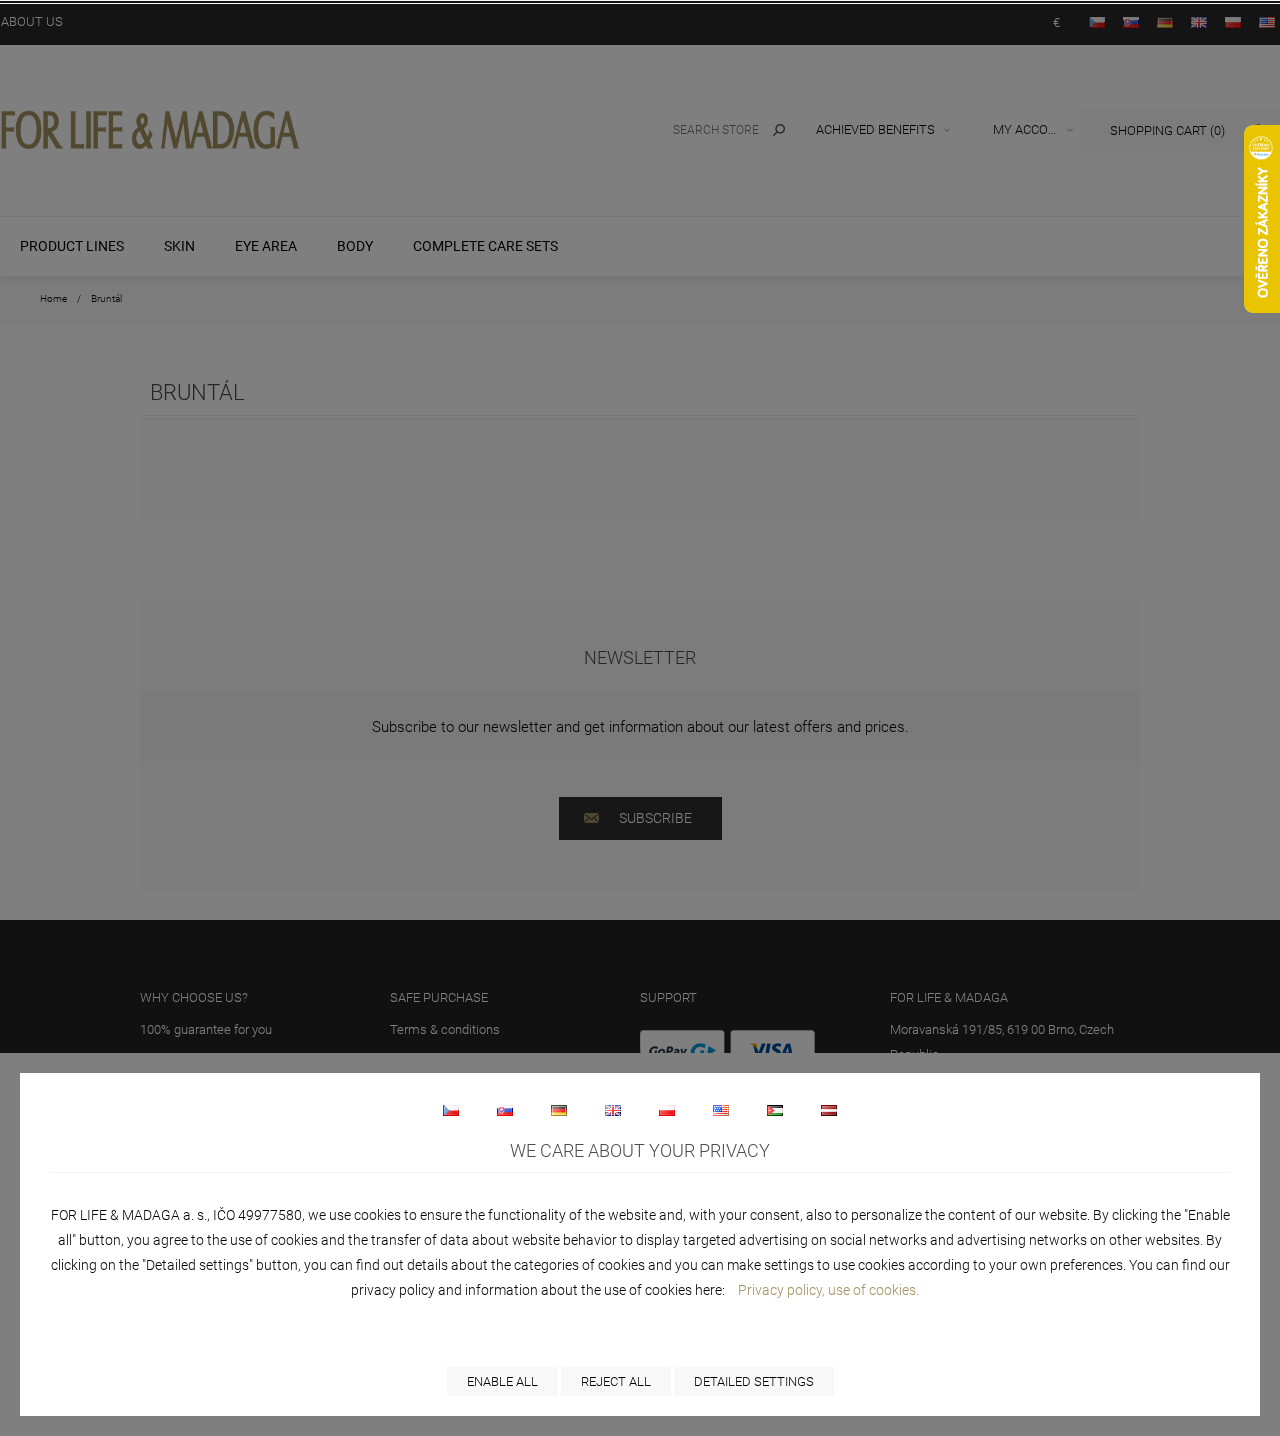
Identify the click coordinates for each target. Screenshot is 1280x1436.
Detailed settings (754, 1381)
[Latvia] (829, 1110)
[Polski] (667, 1110)
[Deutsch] (559, 1110)
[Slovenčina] (505, 1110)
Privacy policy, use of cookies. (828, 1290)
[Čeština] (451, 1110)
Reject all (616, 1381)
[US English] (721, 1110)
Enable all (502, 1381)
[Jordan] (775, 1110)
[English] (613, 1110)
